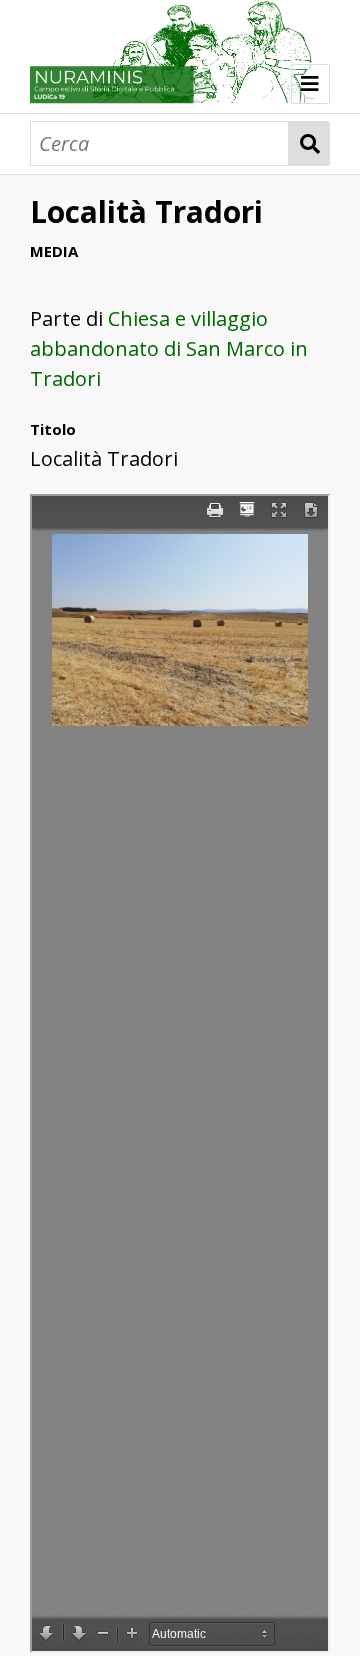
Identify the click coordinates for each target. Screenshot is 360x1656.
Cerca (309, 143)
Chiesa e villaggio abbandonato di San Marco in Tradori (169, 348)
